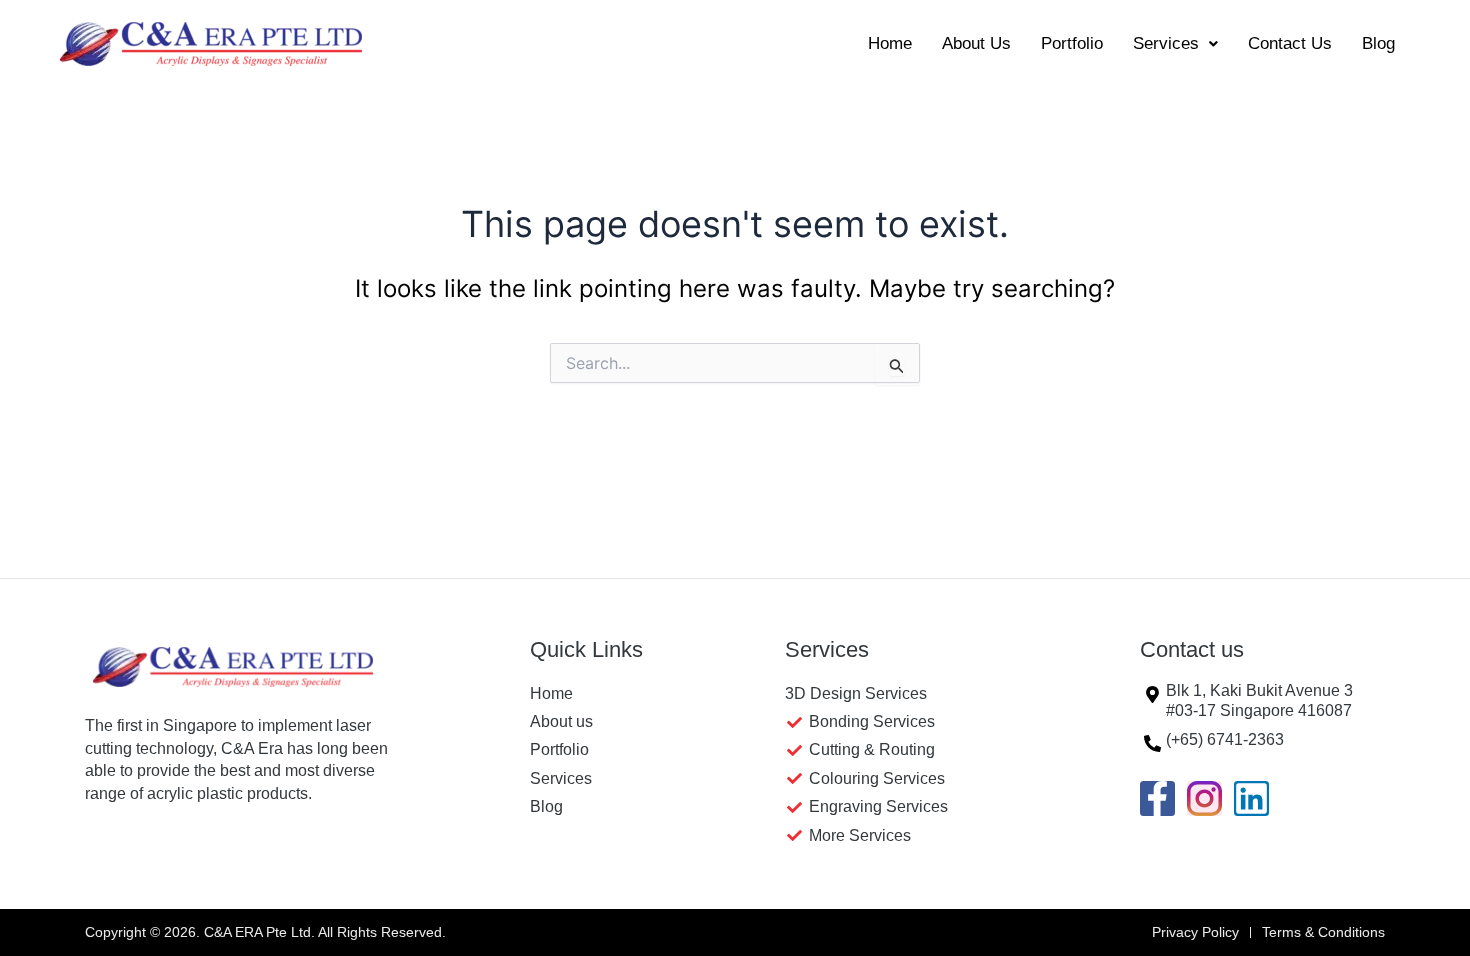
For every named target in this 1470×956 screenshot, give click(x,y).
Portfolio (1072, 43)
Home (890, 43)
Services (1166, 43)
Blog (1378, 43)
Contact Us (1290, 43)
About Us (976, 43)
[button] (1175, 43)
